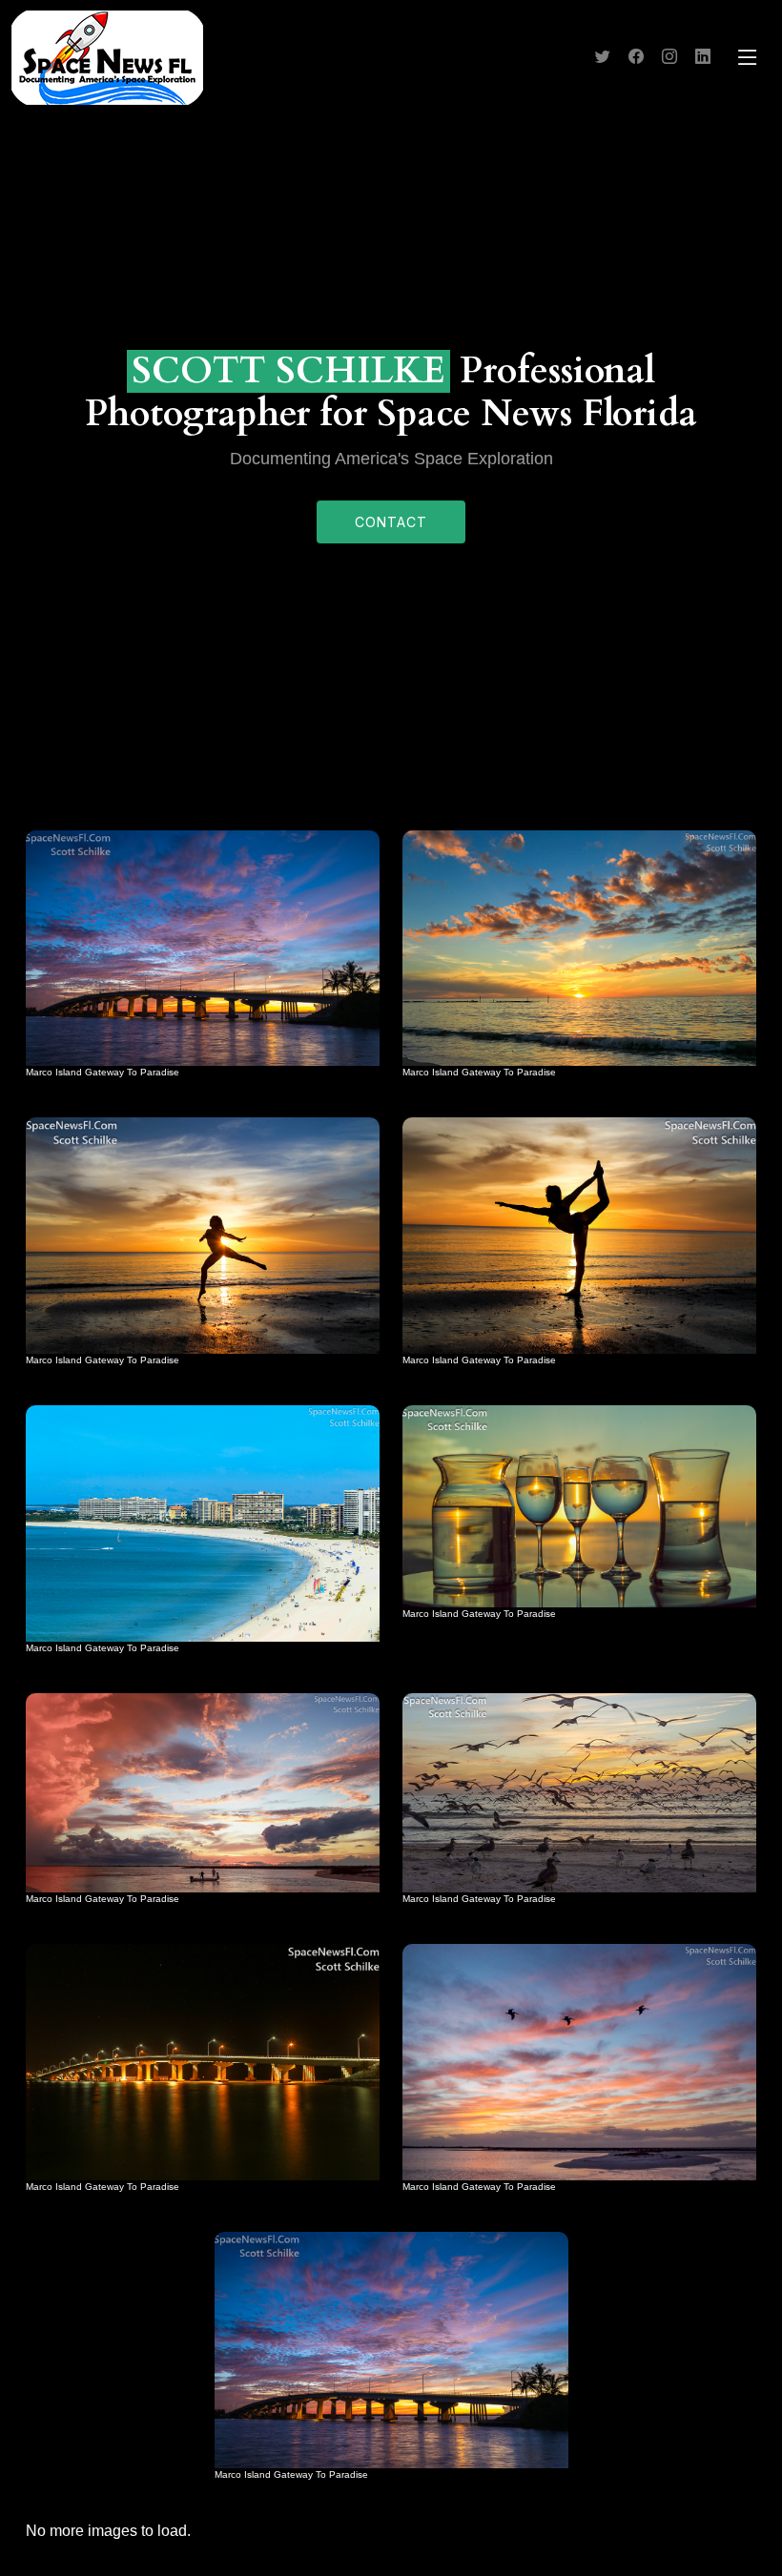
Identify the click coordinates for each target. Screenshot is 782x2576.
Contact (391, 522)
